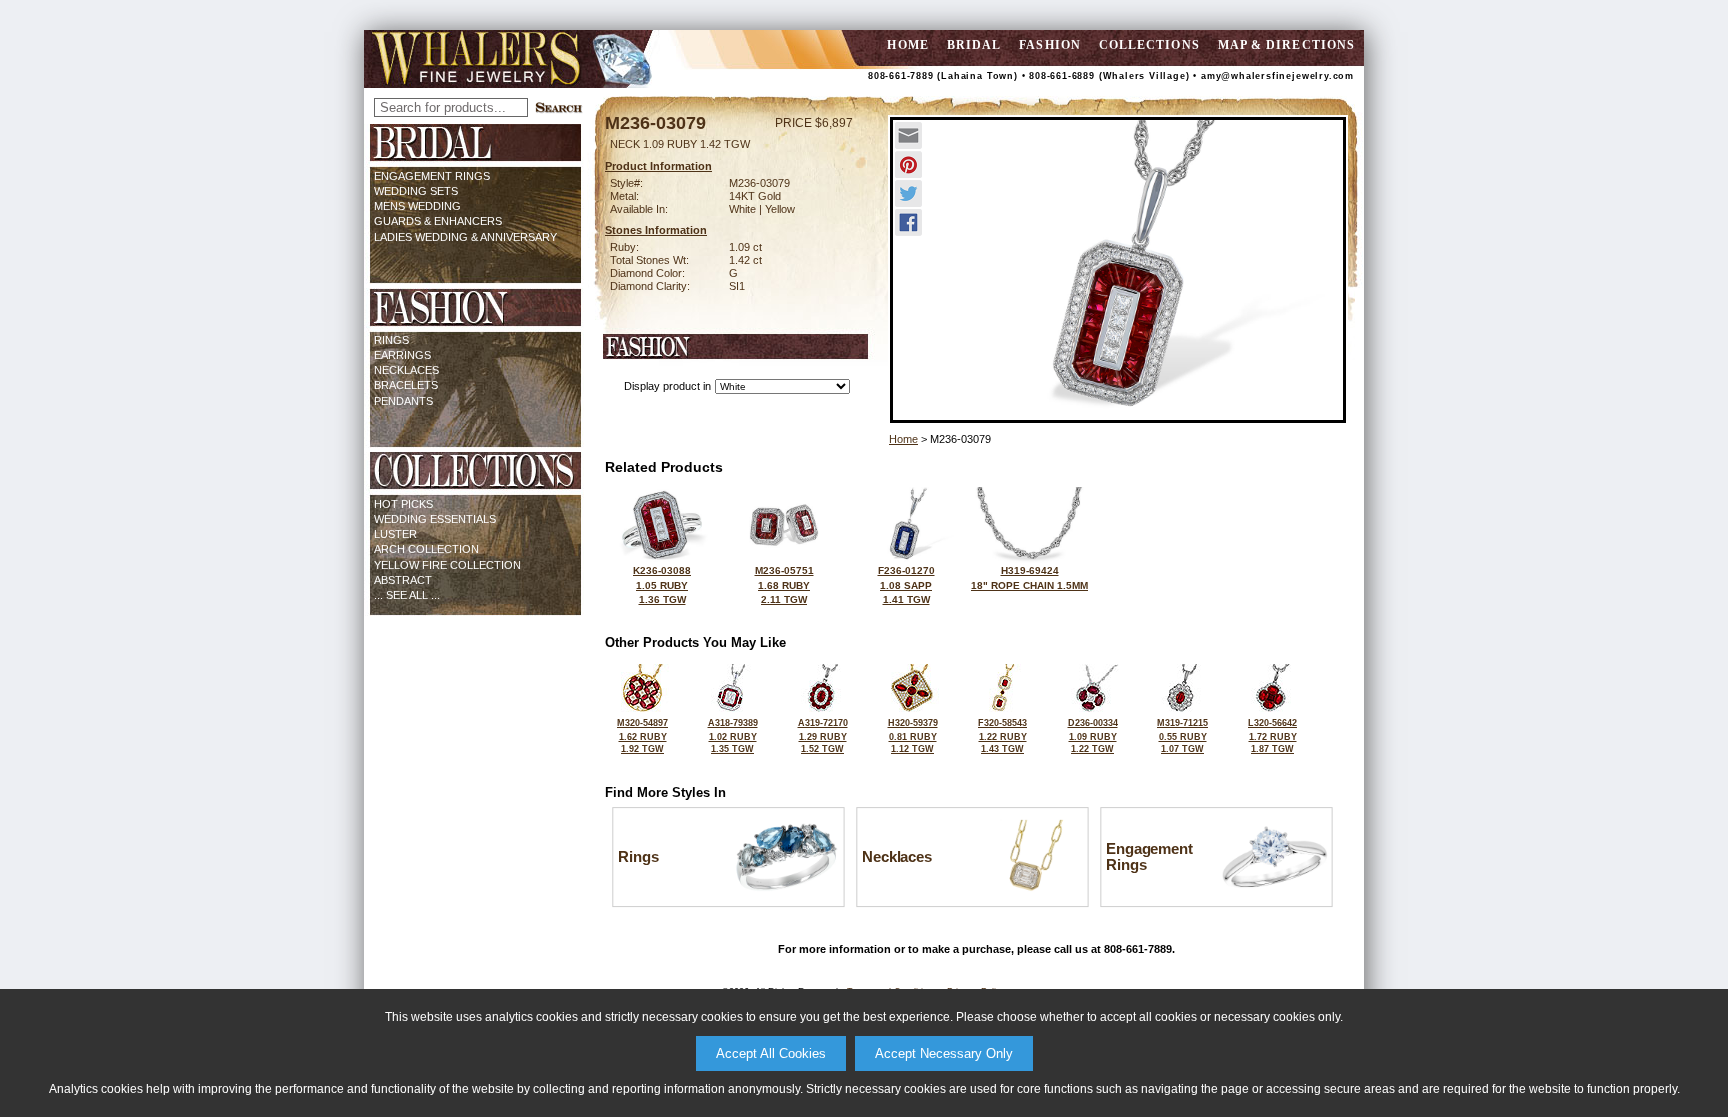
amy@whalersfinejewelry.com (1277, 76)
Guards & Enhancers (438, 221)
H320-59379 (913, 736)
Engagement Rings (432, 176)
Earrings (402, 355)
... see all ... (407, 595)
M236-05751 (784, 585)
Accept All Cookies (771, 1053)
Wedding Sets (416, 191)
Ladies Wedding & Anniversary (465, 237)
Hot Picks (403, 504)
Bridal (974, 45)
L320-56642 (1272, 736)
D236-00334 (1093, 736)
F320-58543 (1002, 736)
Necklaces (406, 370)
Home (903, 439)
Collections (1149, 45)
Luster (395, 534)
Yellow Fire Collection (447, 565)
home (907, 45)
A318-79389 (733, 736)
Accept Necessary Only (944, 1053)
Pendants (403, 401)
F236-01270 (906, 585)
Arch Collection (426, 549)
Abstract (403, 580)
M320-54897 (642, 736)
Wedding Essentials (435, 519)
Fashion (1050, 45)
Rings (391, 340)
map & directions (1286, 45)
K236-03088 (662, 585)
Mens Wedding (417, 206)
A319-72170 (823, 736)
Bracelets (406, 385)
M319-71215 (1182, 736)
